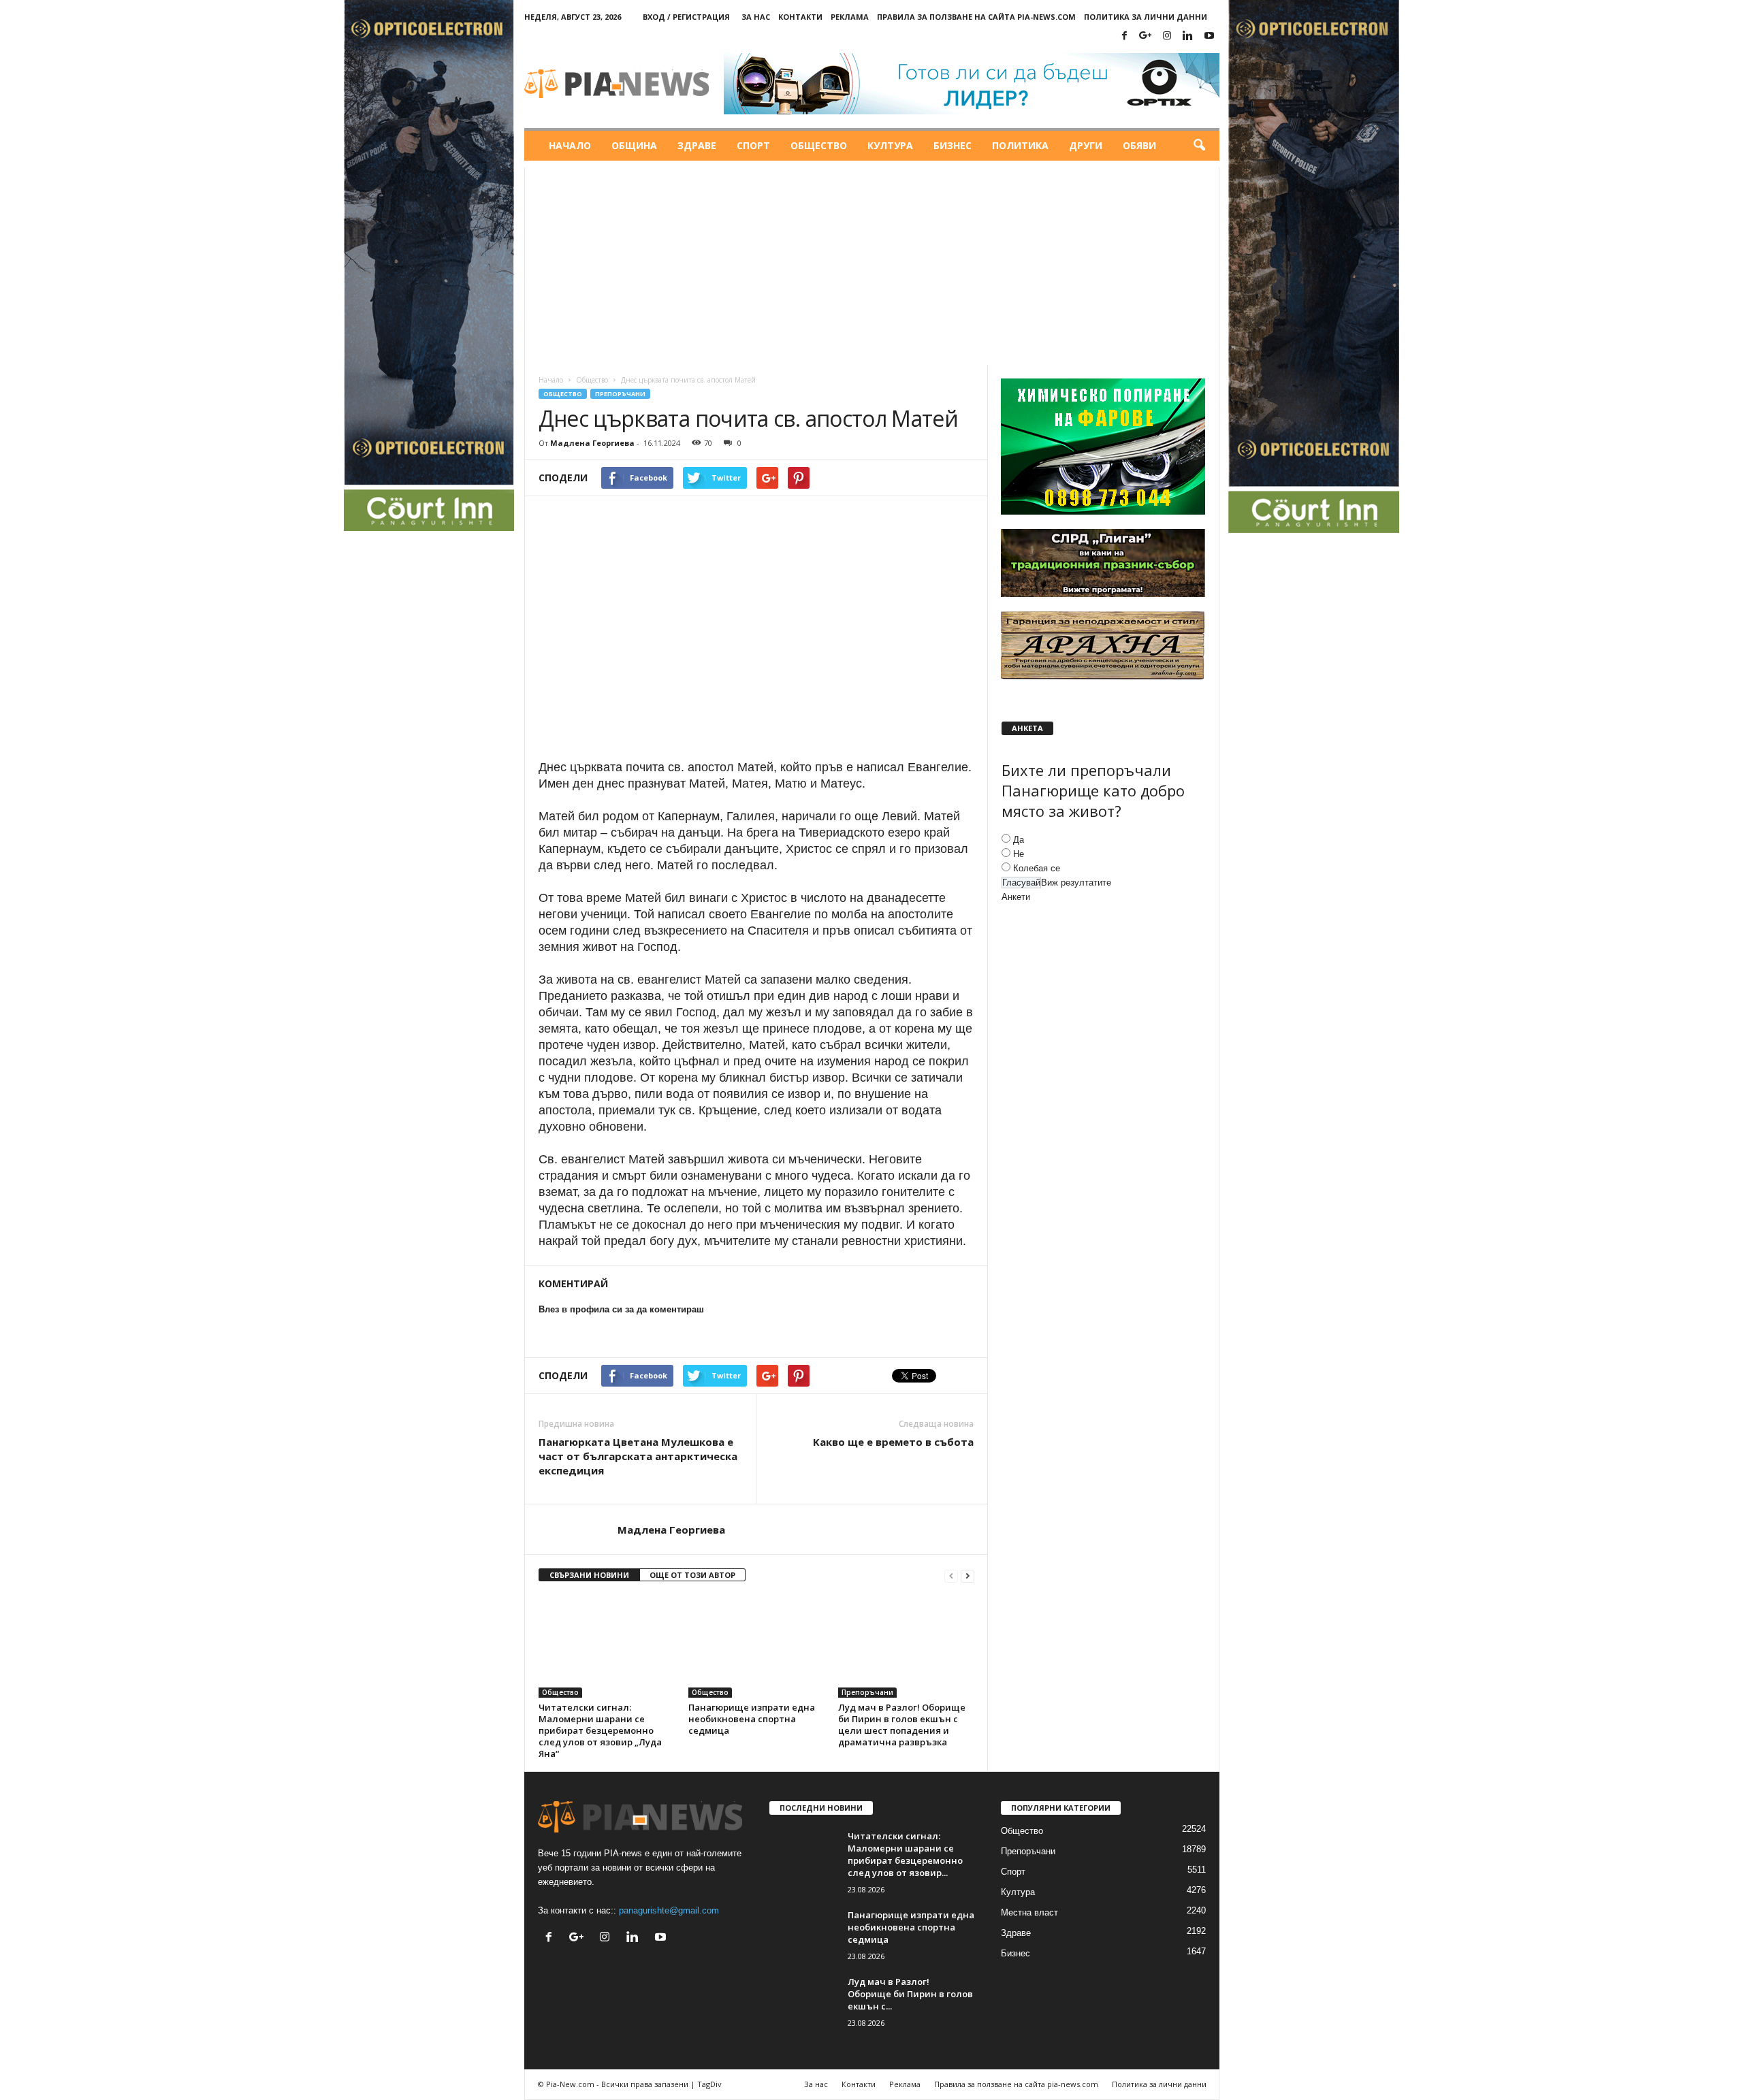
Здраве (697, 145)
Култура (890, 145)
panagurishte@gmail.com (669, 1910)
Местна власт (1029, 1912)
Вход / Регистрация (686, 17)
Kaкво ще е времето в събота (893, 1442)
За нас (756, 17)
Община (634, 145)
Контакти (800, 17)
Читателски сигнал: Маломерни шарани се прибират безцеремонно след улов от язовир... (905, 1854)
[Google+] (1146, 36)
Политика (1020, 145)
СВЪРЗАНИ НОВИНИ (589, 1575)
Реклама (850, 17)
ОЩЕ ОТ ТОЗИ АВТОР (692, 1575)
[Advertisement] (872, 263)
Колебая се (1037, 868)
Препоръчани (620, 394)
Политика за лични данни (1146, 17)
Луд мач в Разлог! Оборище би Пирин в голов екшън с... (910, 1994)
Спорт (753, 145)
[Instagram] (1167, 36)
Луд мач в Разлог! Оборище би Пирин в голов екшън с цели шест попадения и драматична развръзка (902, 1725)
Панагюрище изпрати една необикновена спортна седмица (752, 1719)
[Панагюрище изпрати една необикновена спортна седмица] (756, 1647)
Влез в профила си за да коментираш (621, 1309)
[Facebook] (1125, 36)
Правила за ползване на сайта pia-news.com (976, 17)
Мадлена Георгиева (592, 443)
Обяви (1139, 145)
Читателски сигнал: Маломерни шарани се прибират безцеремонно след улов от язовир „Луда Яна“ (600, 1730)
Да (1019, 840)
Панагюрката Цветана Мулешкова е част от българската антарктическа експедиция (638, 1456)
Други (1086, 145)
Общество (819, 145)
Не (1019, 854)
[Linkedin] (1188, 36)
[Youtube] (1209, 36)
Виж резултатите (1076, 883)
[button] (1199, 146)
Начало (570, 145)
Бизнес (953, 145)
